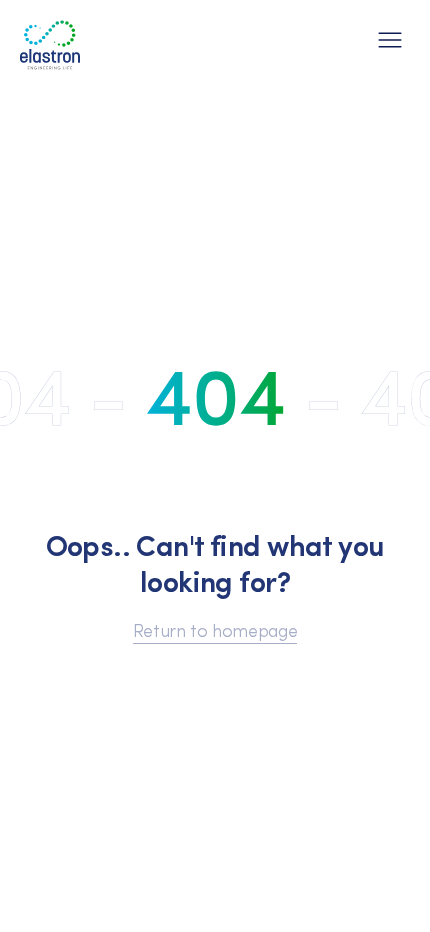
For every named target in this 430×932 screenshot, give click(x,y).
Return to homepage (215, 629)
